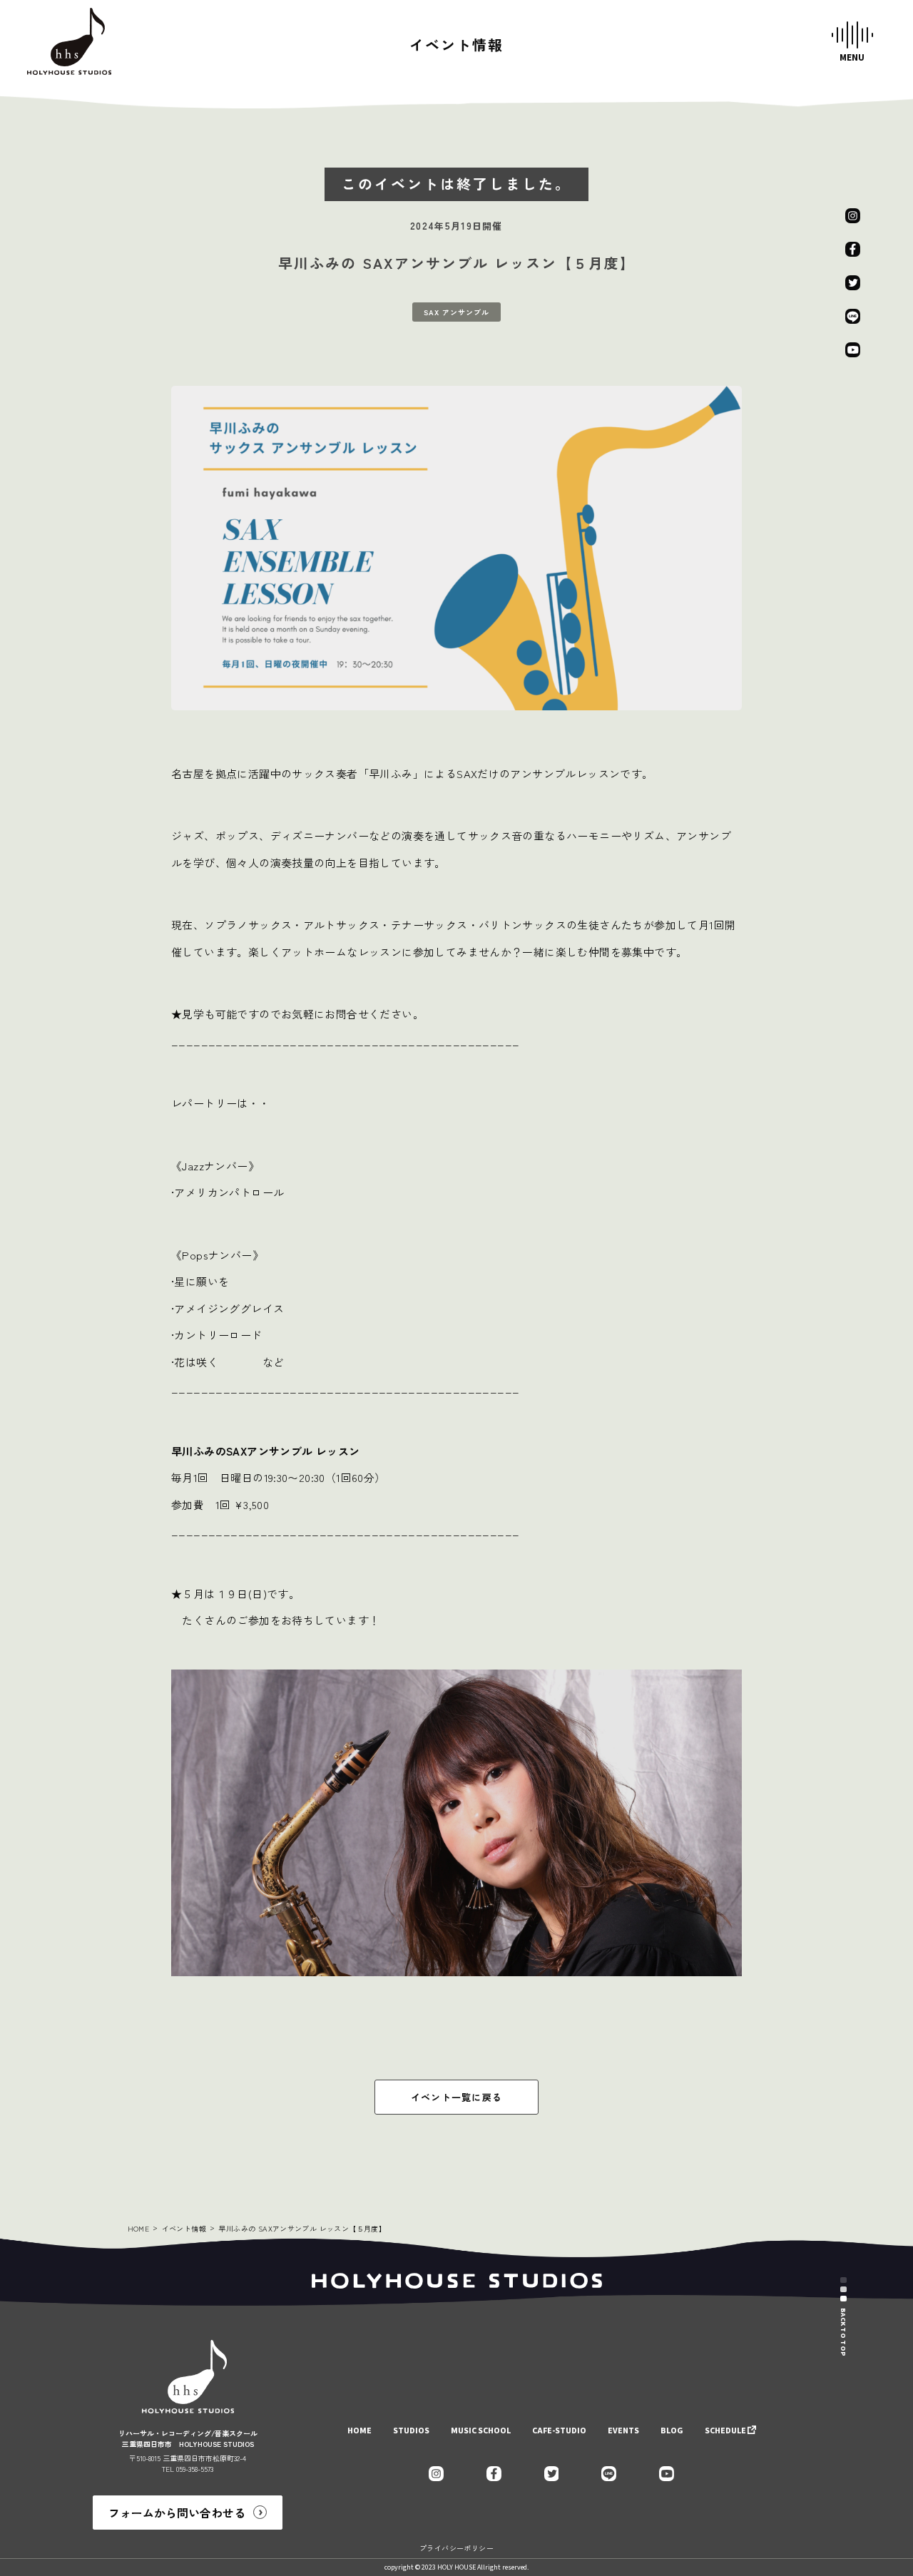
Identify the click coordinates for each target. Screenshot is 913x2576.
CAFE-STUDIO (559, 2431)
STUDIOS (411, 2431)
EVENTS (623, 2431)
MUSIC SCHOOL (481, 2431)
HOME (139, 2228)
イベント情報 (184, 2228)
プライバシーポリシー (456, 2548)
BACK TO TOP (843, 2332)
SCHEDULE (725, 2431)
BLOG (672, 2431)
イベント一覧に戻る (457, 2097)
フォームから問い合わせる (177, 2513)
